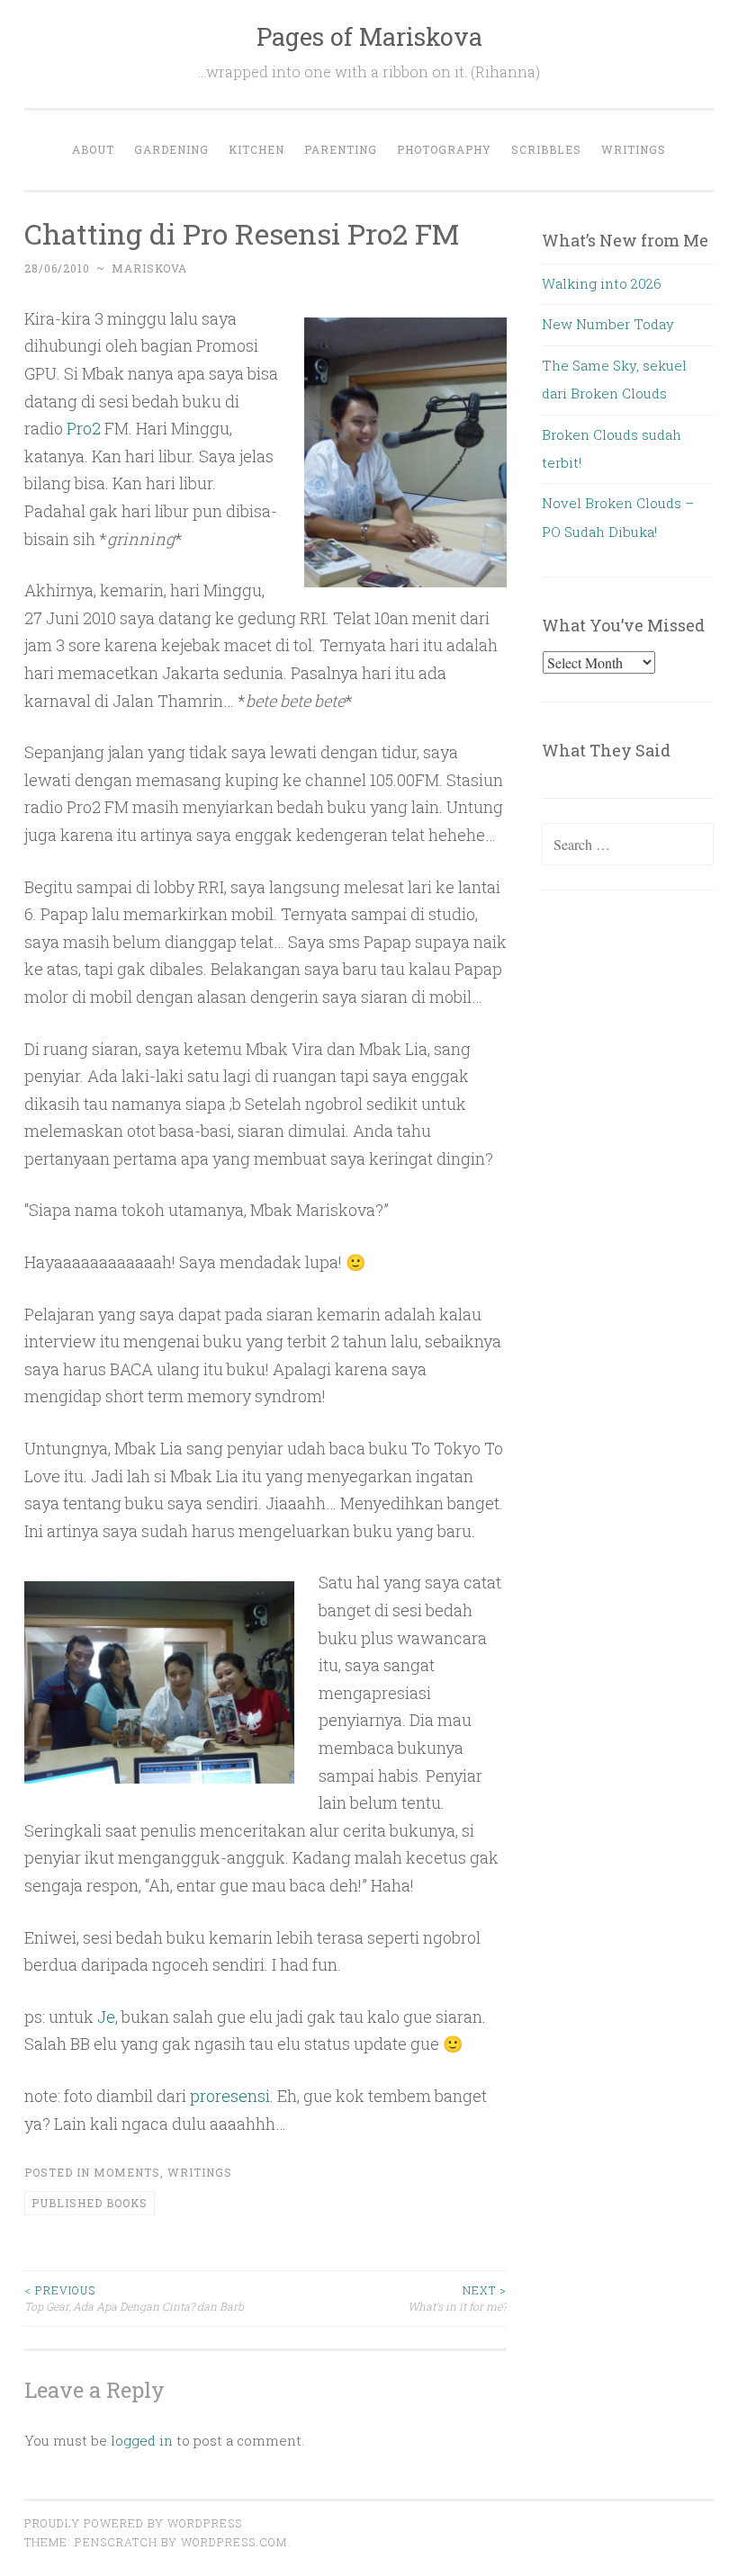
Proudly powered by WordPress (133, 2523)
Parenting (341, 149)
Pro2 (84, 428)
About (93, 149)
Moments (127, 2172)
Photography (444, 149)
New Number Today (608, 324)
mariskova (149, 268)
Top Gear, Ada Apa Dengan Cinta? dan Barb (134, 2298)
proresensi (230, 2096)
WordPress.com (234, 2542)
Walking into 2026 (602, 283)
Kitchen (256, 149)
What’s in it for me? (457, 2298)
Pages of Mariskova (369, 36)
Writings (634, 149)
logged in (142, 2440)
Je (106, 2017)
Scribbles (546, 149)
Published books (90, 2203)
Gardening (171, 149)
